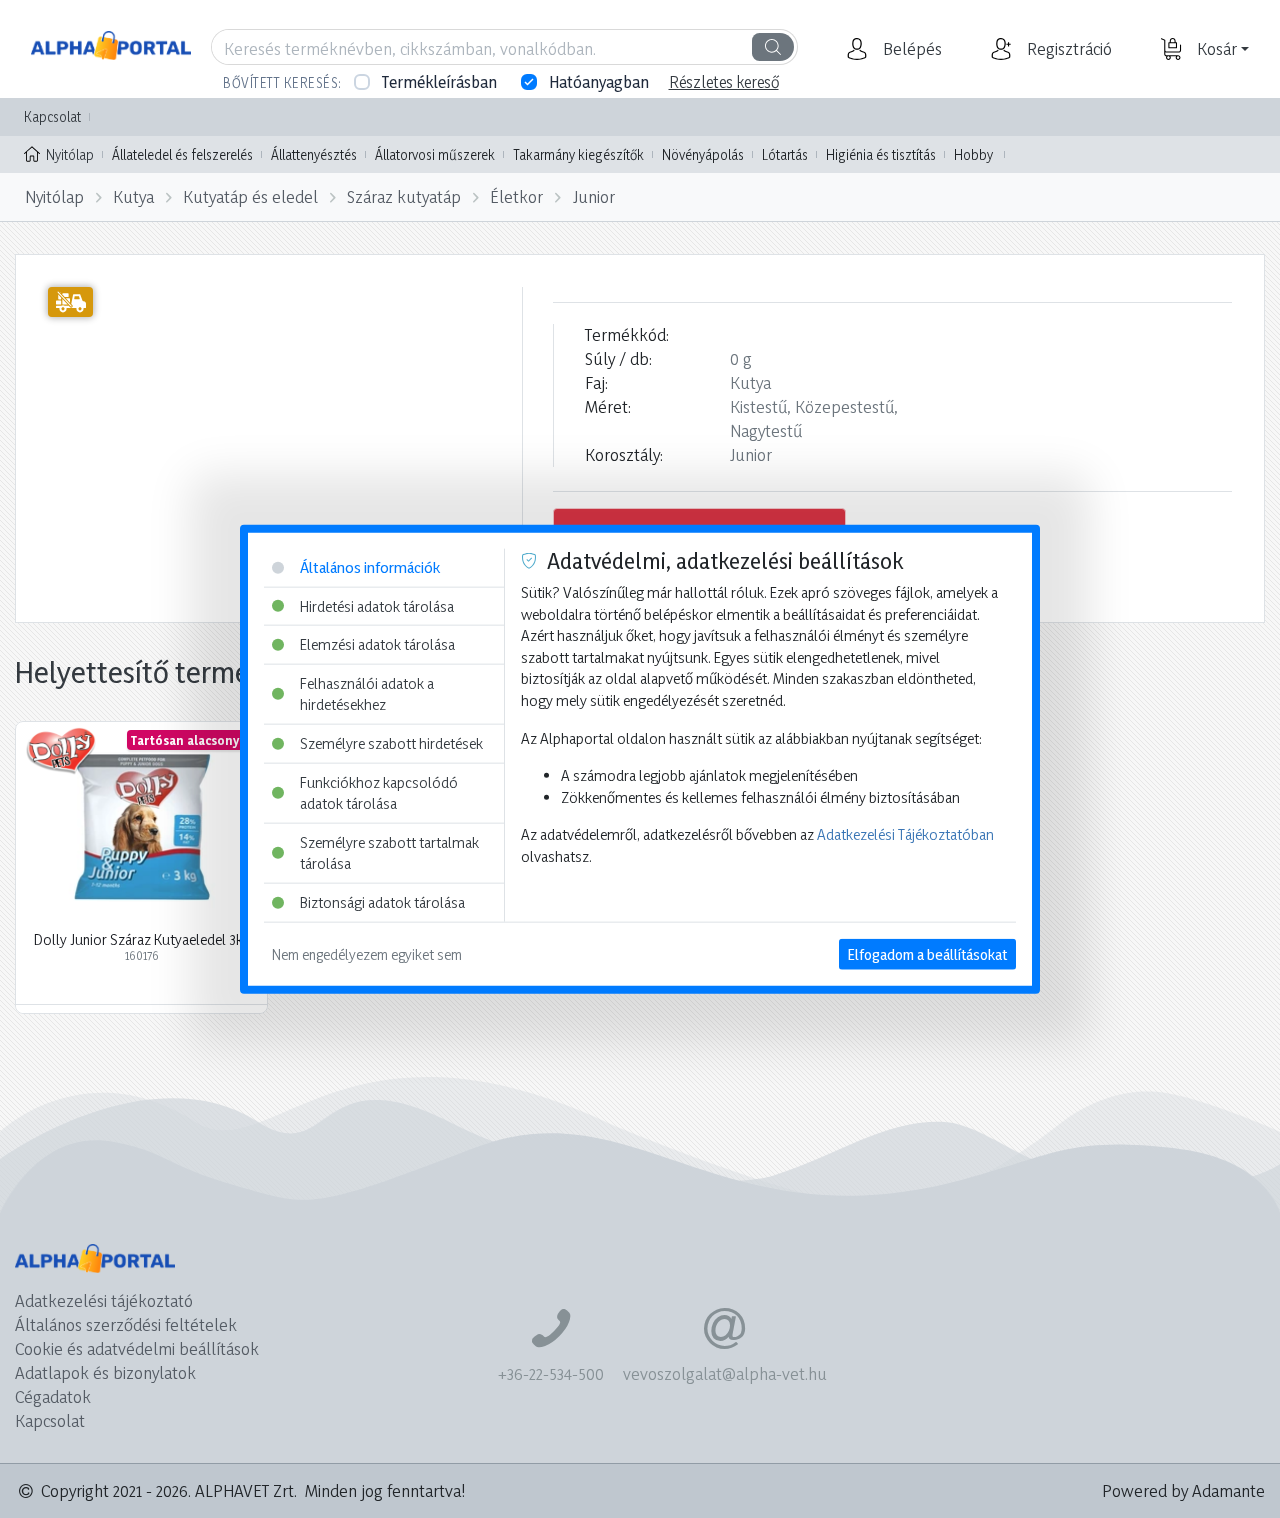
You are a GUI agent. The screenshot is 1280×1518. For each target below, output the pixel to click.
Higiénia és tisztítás (881, 154)
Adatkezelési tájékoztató (104, 1300)
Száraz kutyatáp (404, 196)
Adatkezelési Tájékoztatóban (905, 834)
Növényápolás (703, 154)
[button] (910, 49)
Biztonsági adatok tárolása (382, 902)
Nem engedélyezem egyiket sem (367, 953)
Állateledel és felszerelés (182, 154)
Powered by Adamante (1183, 1490)
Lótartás (785, 154)
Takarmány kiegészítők (578, 154)
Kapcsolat (52, 116)
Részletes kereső (724, 82)
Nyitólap (70, 154)
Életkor (516, 196)
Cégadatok (53, 1396)
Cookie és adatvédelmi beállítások (137, 1348)
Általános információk (370, 567)
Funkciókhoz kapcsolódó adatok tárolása (379, 792)
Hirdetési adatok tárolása (377, 605)
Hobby (973, 154)
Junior (594, 196)
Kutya (133, 196)
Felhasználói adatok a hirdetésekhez (367, 693)
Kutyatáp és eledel (250, 196)
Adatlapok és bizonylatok (105, 1372)
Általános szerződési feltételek (126, 1324)
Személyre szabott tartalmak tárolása (389, 853)
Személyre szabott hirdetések (391, 743)
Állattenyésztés (314, 154)
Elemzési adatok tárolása (377, 644)
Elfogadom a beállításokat (927, 953)
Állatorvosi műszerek (435, 154)
